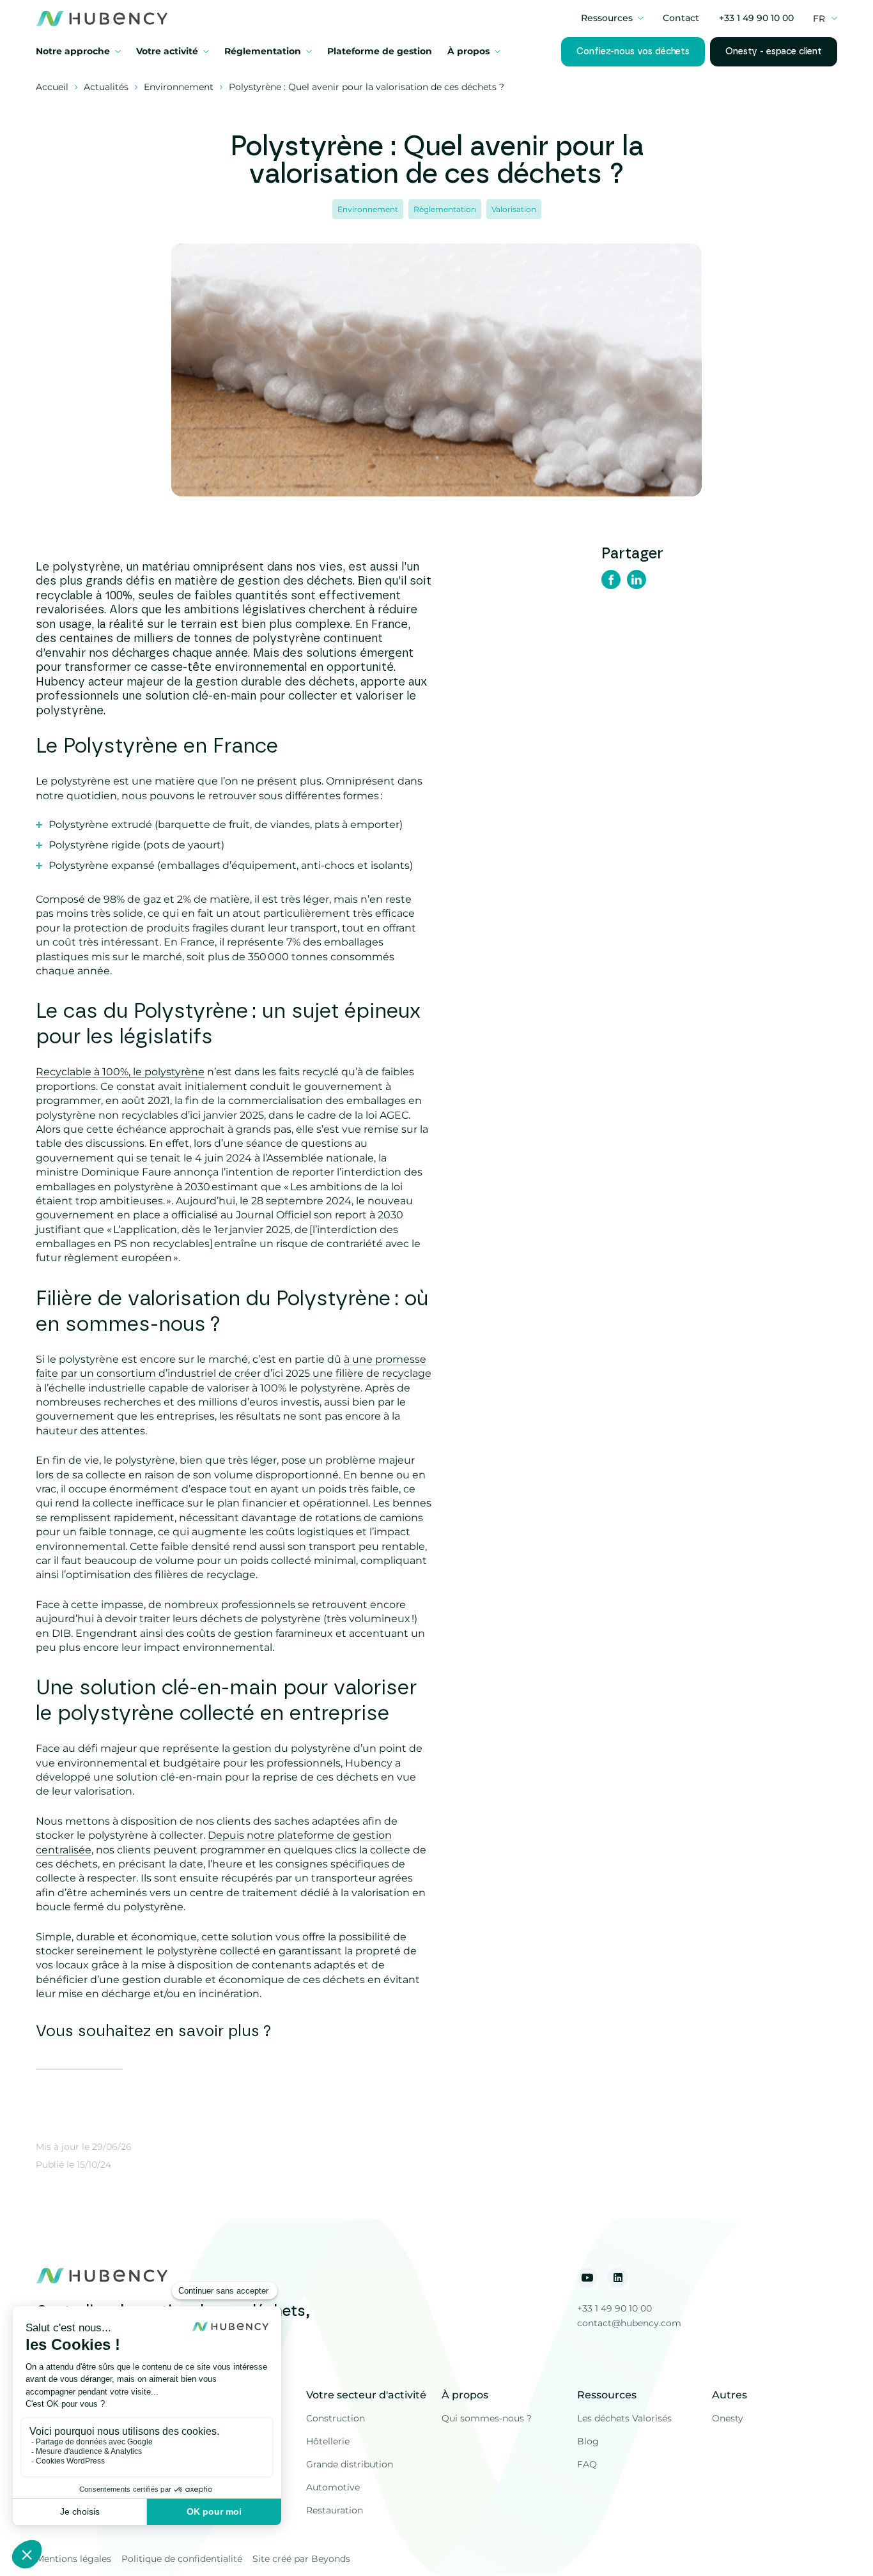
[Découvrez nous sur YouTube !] (587, 2278)
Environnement (179, 87)
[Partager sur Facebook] (611, 581)
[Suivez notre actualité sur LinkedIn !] (618, 2278)
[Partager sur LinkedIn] (637, 581)
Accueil (52, 87)
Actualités (106, 87)
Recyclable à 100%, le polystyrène (120, 1072)
